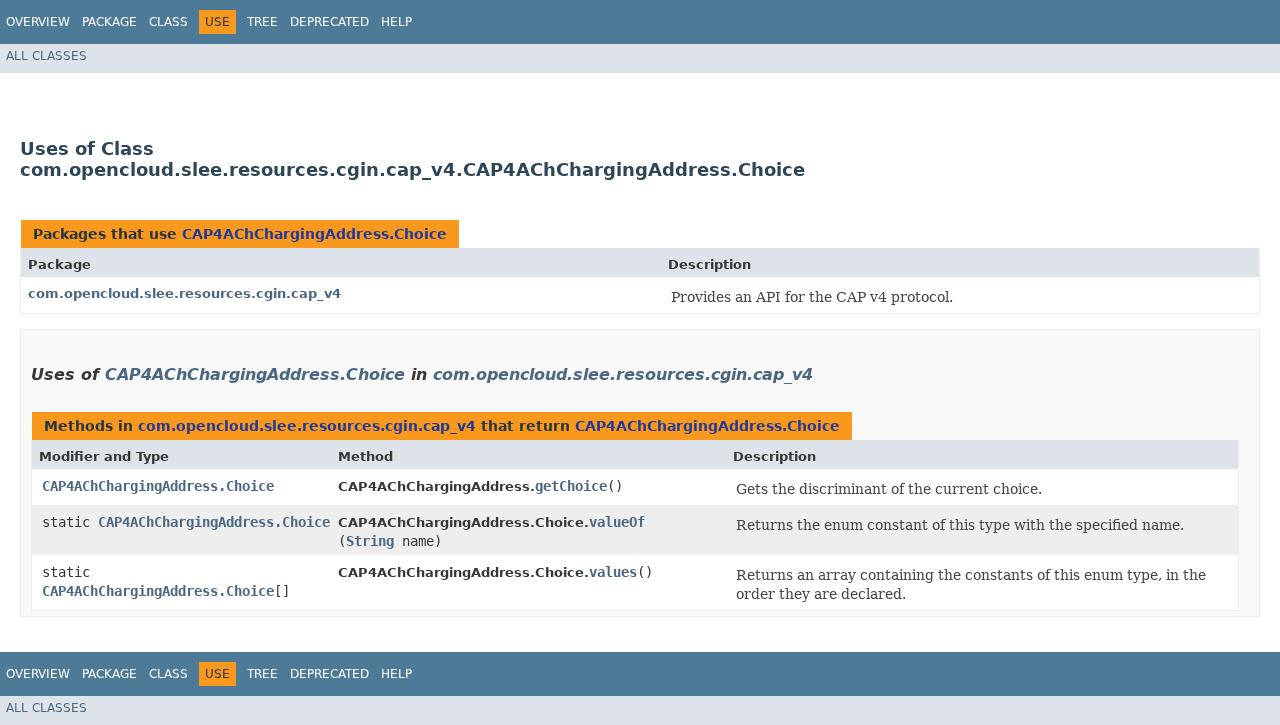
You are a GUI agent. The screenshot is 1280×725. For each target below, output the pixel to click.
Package (109, 22)
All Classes (46, 56)
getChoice (571, 486)
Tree (262, 22)
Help (396, 22)
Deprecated (329, 22)
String (370, 541)
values (613, 572)
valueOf (617, 522)
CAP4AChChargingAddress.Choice (314, 234)
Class (168, 22)
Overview (38, 22)
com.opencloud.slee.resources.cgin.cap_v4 (184, 293)
